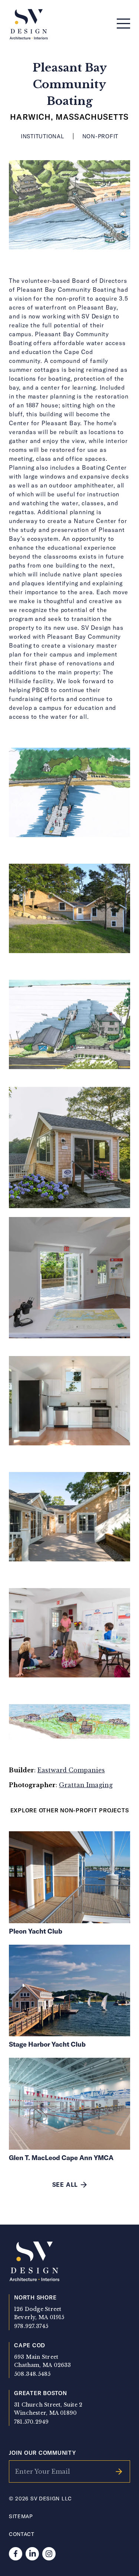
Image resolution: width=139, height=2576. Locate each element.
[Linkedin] (32, 2554)
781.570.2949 (32, 2422)
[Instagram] (49, 2554)
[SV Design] (29, 25)
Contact (22, 2534)
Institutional (42, 136)
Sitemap (21, 2516)
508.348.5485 (32, 2374)
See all (65, 2184)
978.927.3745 (31, 2326)
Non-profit (100, 136)
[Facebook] (16, 2554)
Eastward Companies (71, 1770)
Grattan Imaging (86, 1785)
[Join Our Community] (119, 2471)
